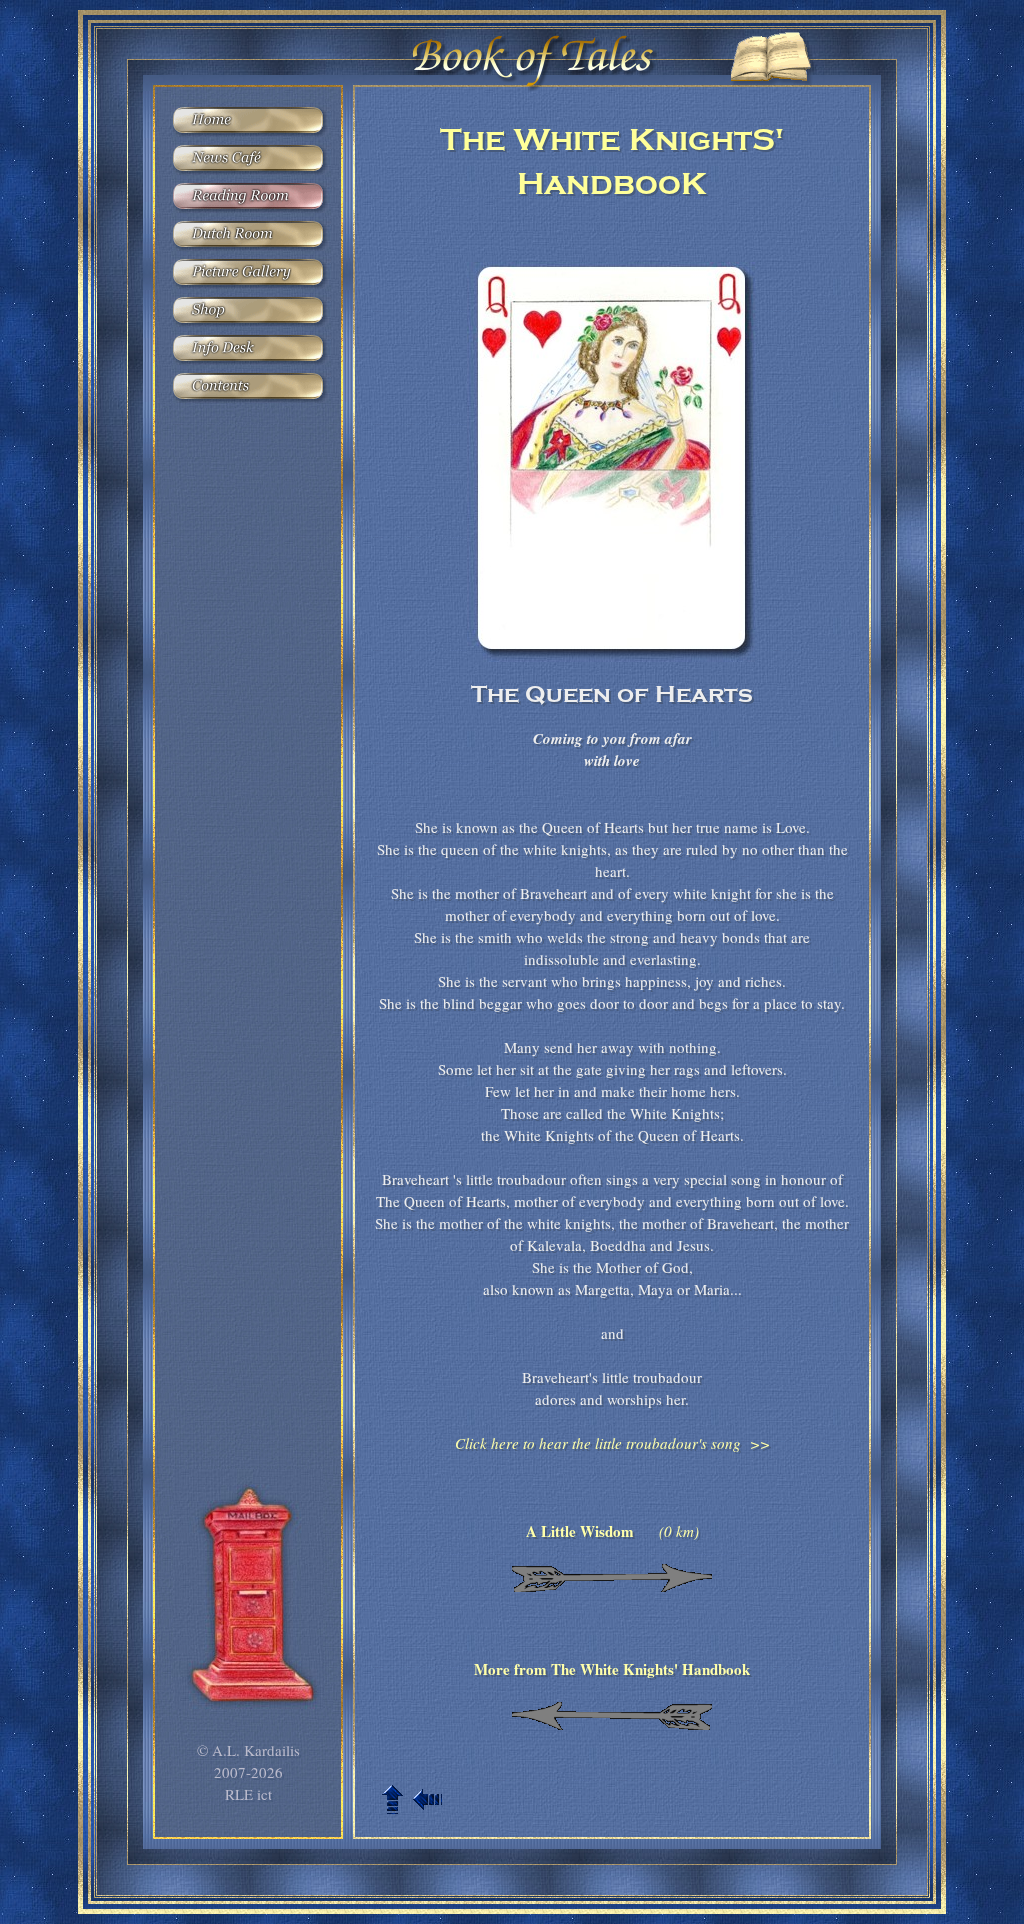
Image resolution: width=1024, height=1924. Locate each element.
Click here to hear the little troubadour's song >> (612, 1443)
